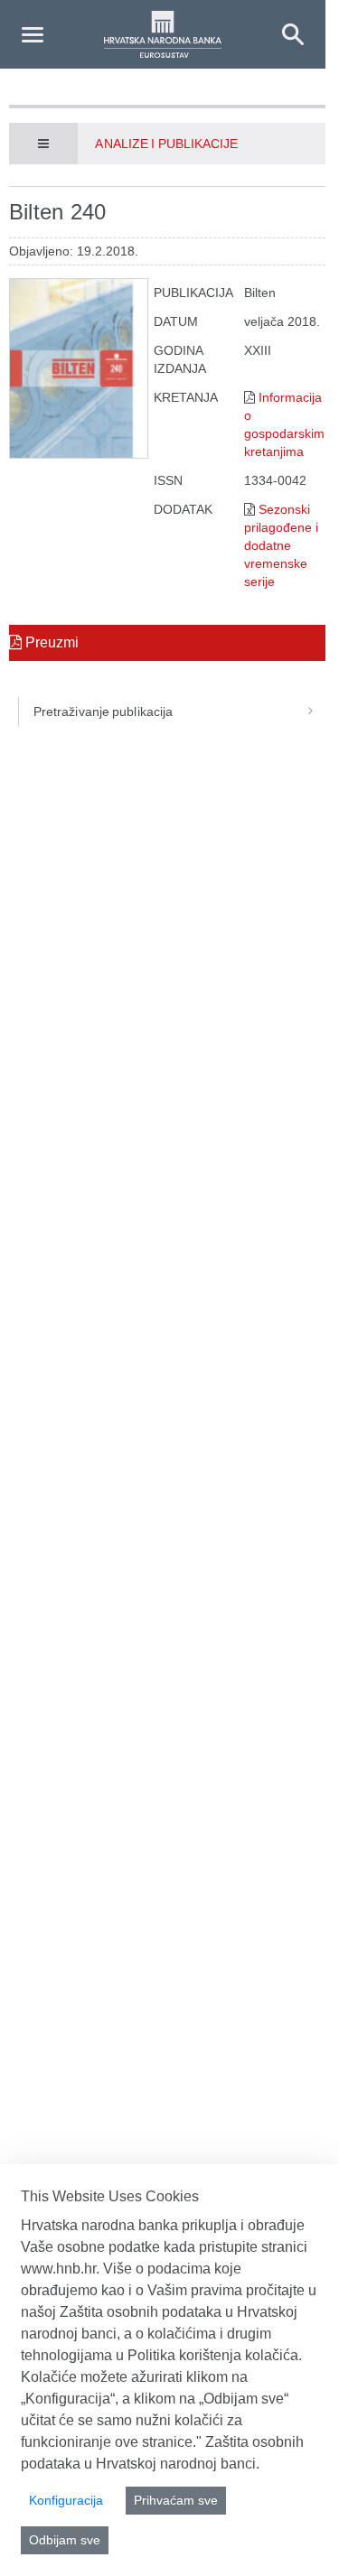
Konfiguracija (66, 2500)
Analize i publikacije (166, 144)
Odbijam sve (65, 2540)
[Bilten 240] (79, 368)
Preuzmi (50, 642)
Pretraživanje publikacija (103, 711)
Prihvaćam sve (176, 2500)
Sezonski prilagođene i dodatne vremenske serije (281, 545)
